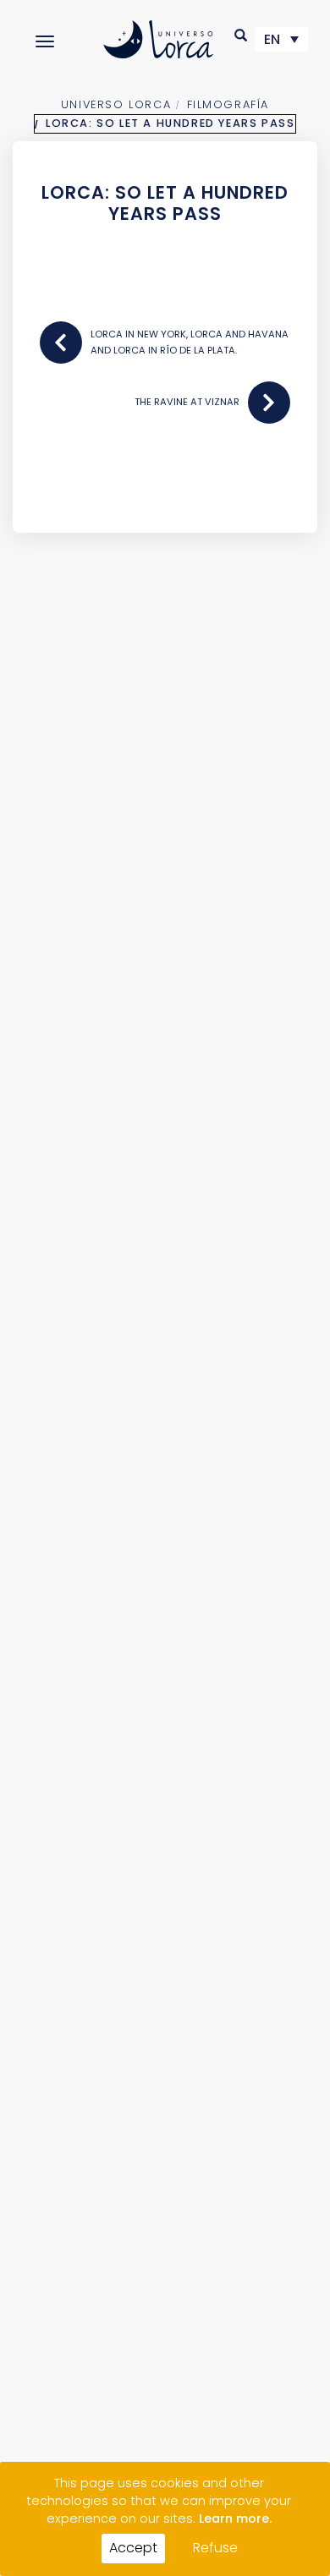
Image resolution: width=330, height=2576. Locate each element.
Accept (133, 2548)
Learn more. (235, 2518)
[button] (242, 35)
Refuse (215, 2548)
